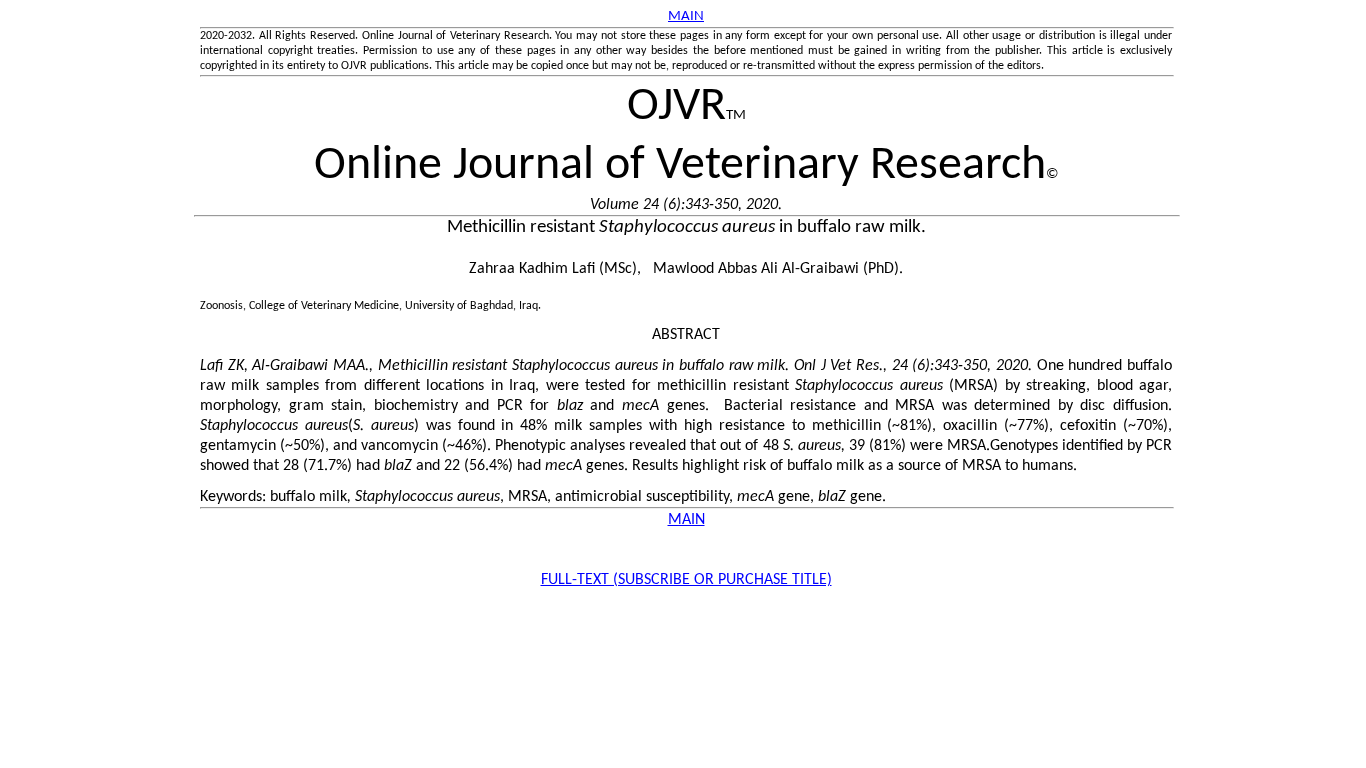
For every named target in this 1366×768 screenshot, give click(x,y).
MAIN (686, 520)
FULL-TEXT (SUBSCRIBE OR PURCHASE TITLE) (686, 580)
